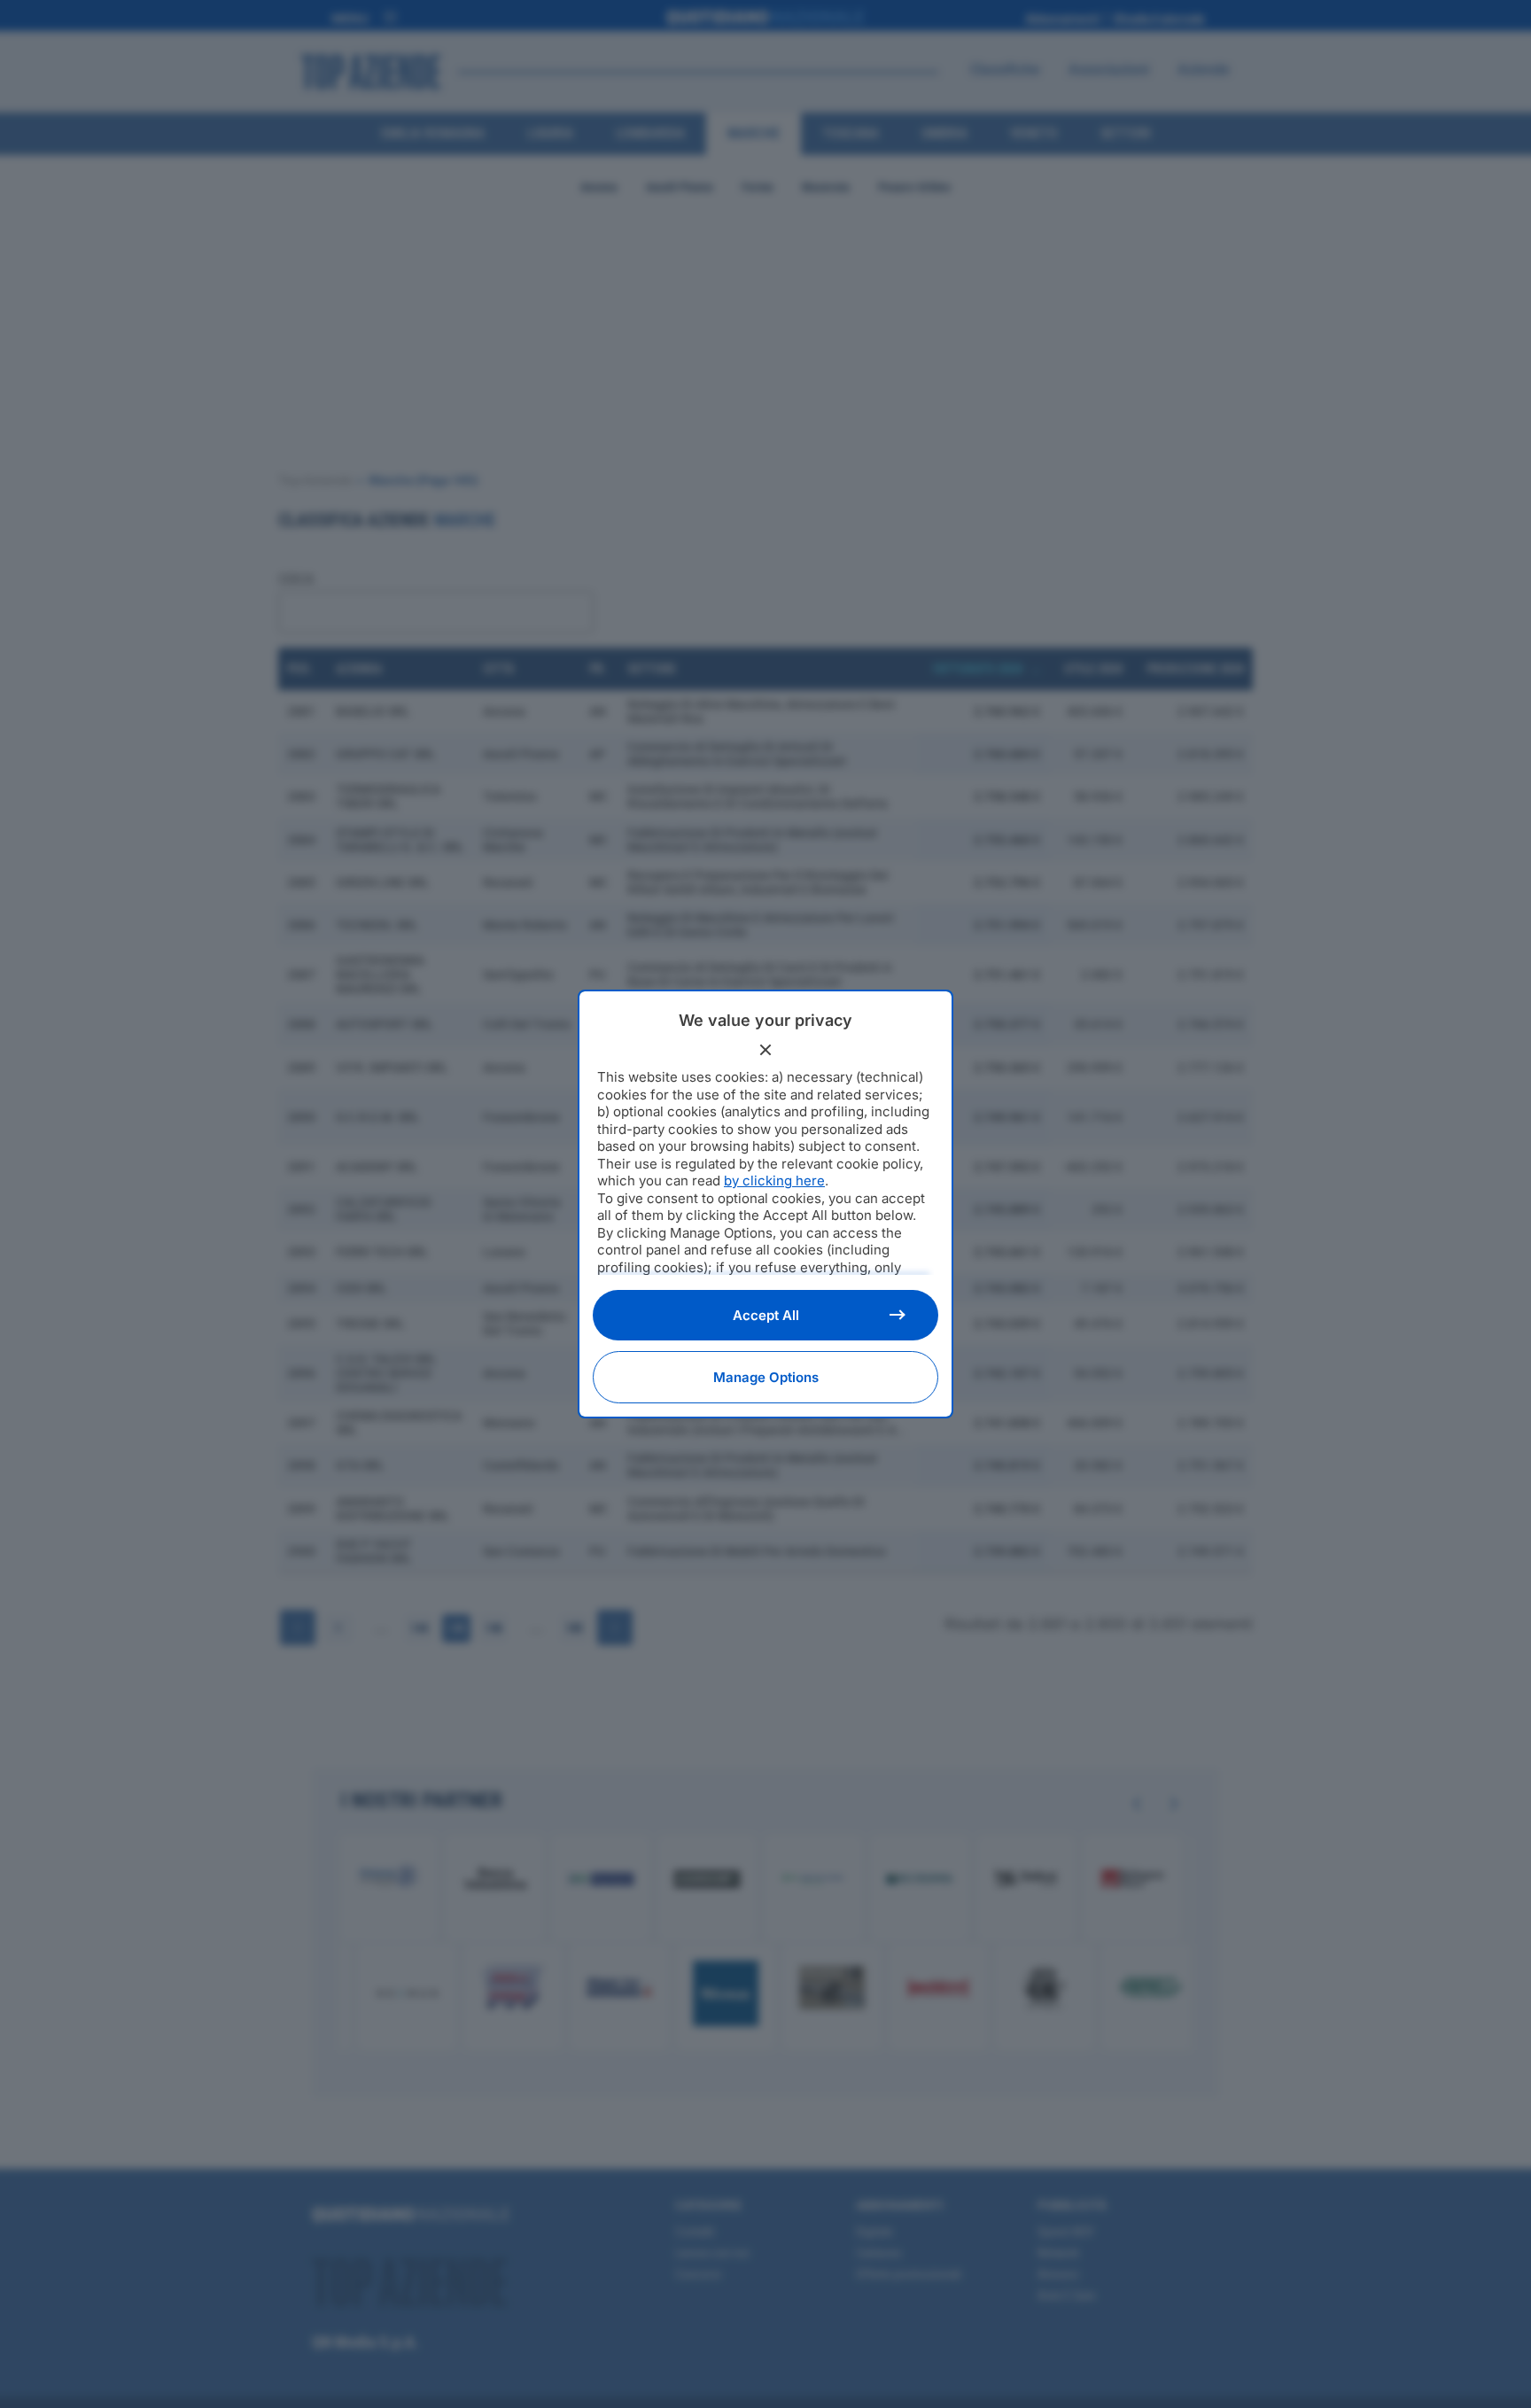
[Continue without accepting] (765, 1050)
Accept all (766, 1315)
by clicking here (774, 1181)
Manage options (766, 1377)
